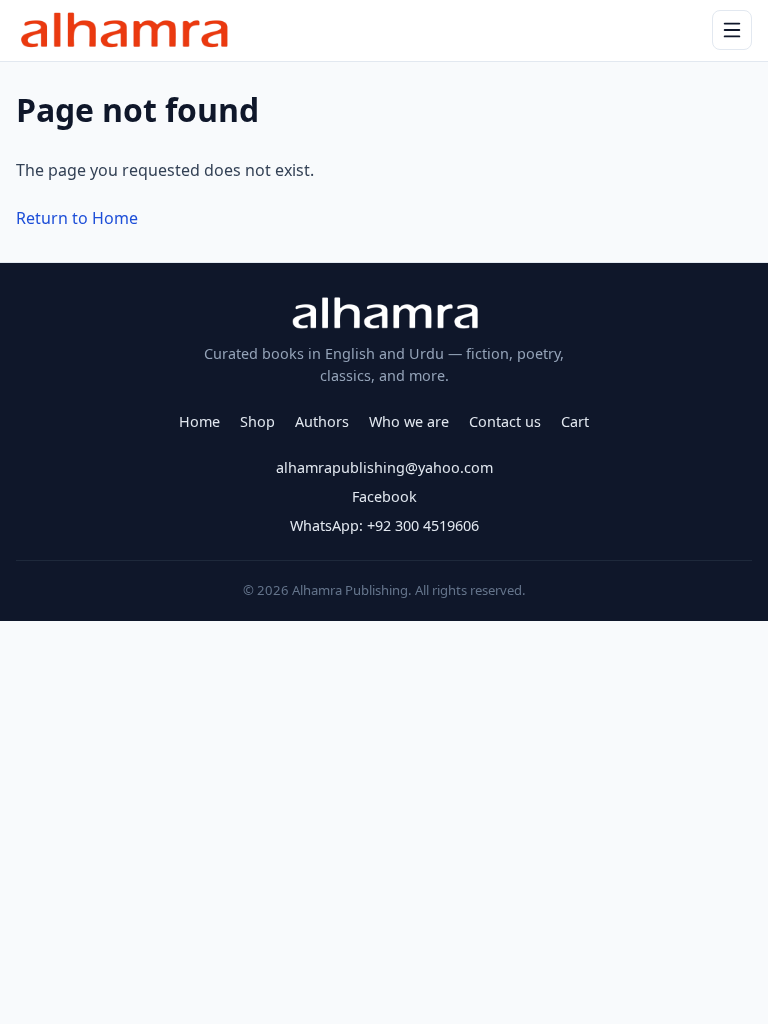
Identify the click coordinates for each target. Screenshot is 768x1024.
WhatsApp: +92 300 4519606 (384, 525)
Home (199, 421)
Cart (575, 421)
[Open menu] (732, 30)
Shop (257, 421)
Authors (322, 421)
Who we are (409, 421)
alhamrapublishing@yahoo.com (384, 467)
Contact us (505, 421)
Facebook (384, 496)
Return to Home (77, 218)
